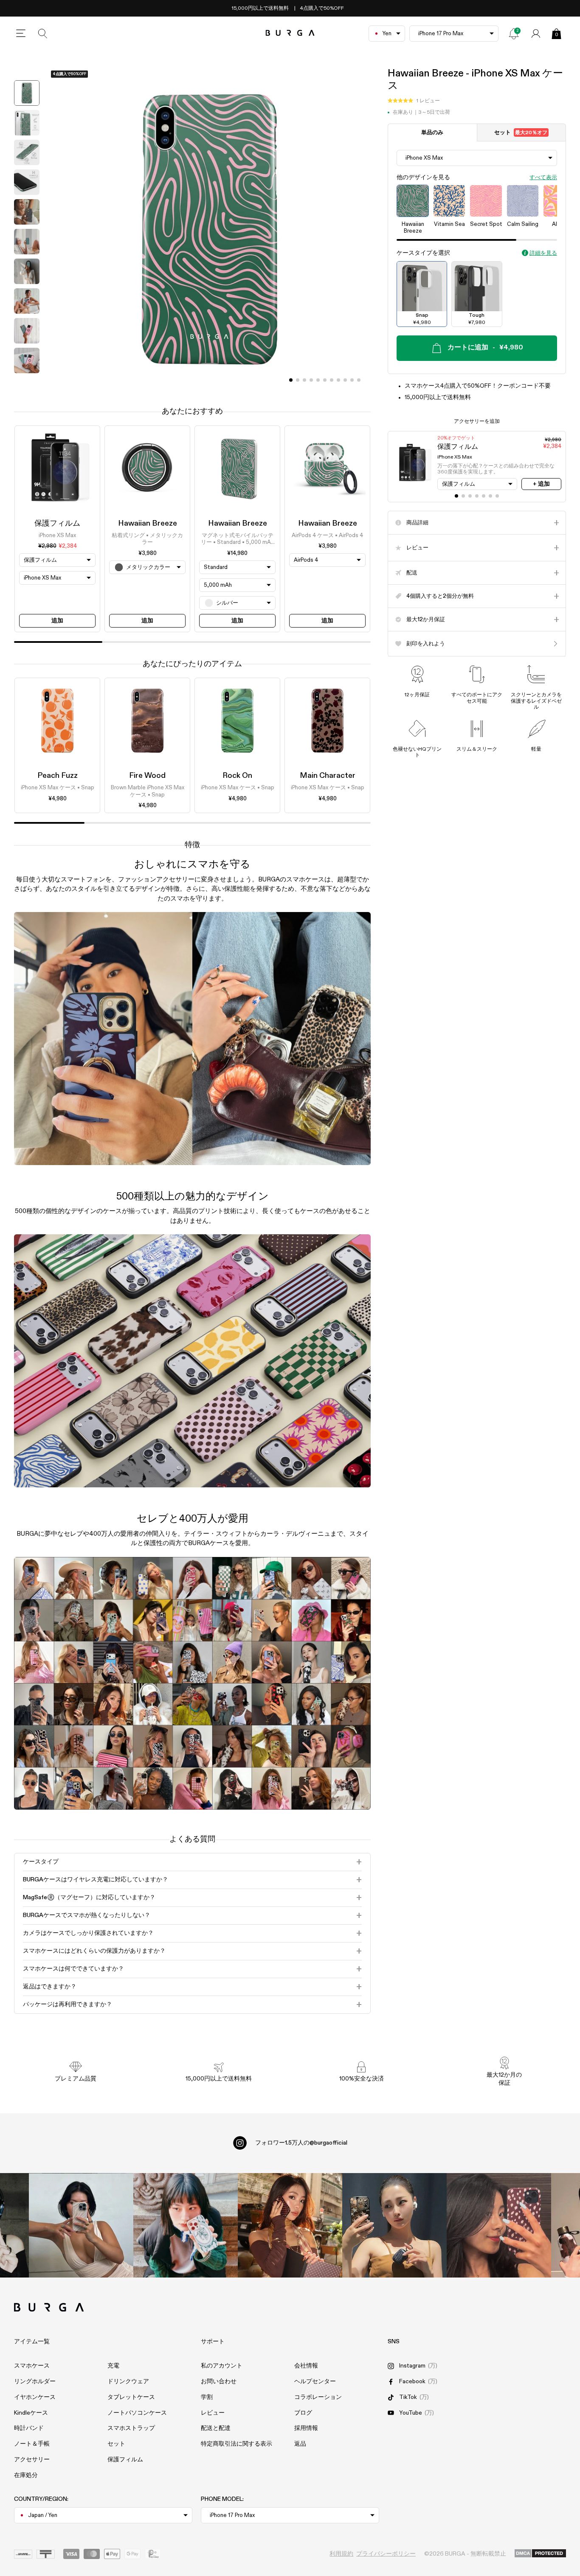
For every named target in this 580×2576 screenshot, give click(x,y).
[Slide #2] (304, 380)
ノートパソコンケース (137, 2413)
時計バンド (29, 2428)
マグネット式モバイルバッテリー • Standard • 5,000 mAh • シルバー (237, 540)
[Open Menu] (21, 34)
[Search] (43, 34)
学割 (207, 2397)
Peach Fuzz (58, 776)
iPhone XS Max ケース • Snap (58, 788)
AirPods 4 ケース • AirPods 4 (327, 536)
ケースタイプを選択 (423, 253)
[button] (414, 101)
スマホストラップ (131, 2428)
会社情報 (306, 2366)
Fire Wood (147, 776)
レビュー (213, 2413)
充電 (113, 2366)
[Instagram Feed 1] (290, 2225)
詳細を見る (543, 253)
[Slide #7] (338, 380)
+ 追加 (541, 484)
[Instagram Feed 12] (186, 2225)
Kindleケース (31, 2413)
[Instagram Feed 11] (81, 2225)
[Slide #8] (345, 380)
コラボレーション (318, 2397)
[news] (514, 34)
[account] (536, 34)
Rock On (237, 776)
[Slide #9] (352, 380)
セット (521, 133)
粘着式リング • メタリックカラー (147, 539)
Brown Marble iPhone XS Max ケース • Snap (148, 792)
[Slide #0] (291, 380)
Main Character (328, 776)
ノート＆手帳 (32, 2444)
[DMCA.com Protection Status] (540, 2554)
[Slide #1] (298, 380)
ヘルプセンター (315, 2382)
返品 (300, 2444)
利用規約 (341, 2554)
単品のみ (432, 133)
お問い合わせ (219, 2382)
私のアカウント (222, 2366)
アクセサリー (32, 2460)
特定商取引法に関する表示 (237, 2444)
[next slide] (27, 384)
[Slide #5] (325, 380)
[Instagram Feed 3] (499, 2225)
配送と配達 (216, 2428)
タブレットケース (131, 2397)
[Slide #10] (359, 380)
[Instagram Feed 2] (394, 2225)
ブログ (303, 2413)
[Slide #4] (318, 380)
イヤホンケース (35, 2397)
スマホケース (32, 2366)
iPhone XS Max (57, 536)
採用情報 (306, 2428)
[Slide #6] (332, 380)
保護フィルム (57, 524)
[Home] (290, 33)
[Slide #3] (311, 380)
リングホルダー (35, 2382)
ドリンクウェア (128, 2382)
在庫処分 (26, 2475)
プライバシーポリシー (386, 2554)
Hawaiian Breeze (148, 524)
